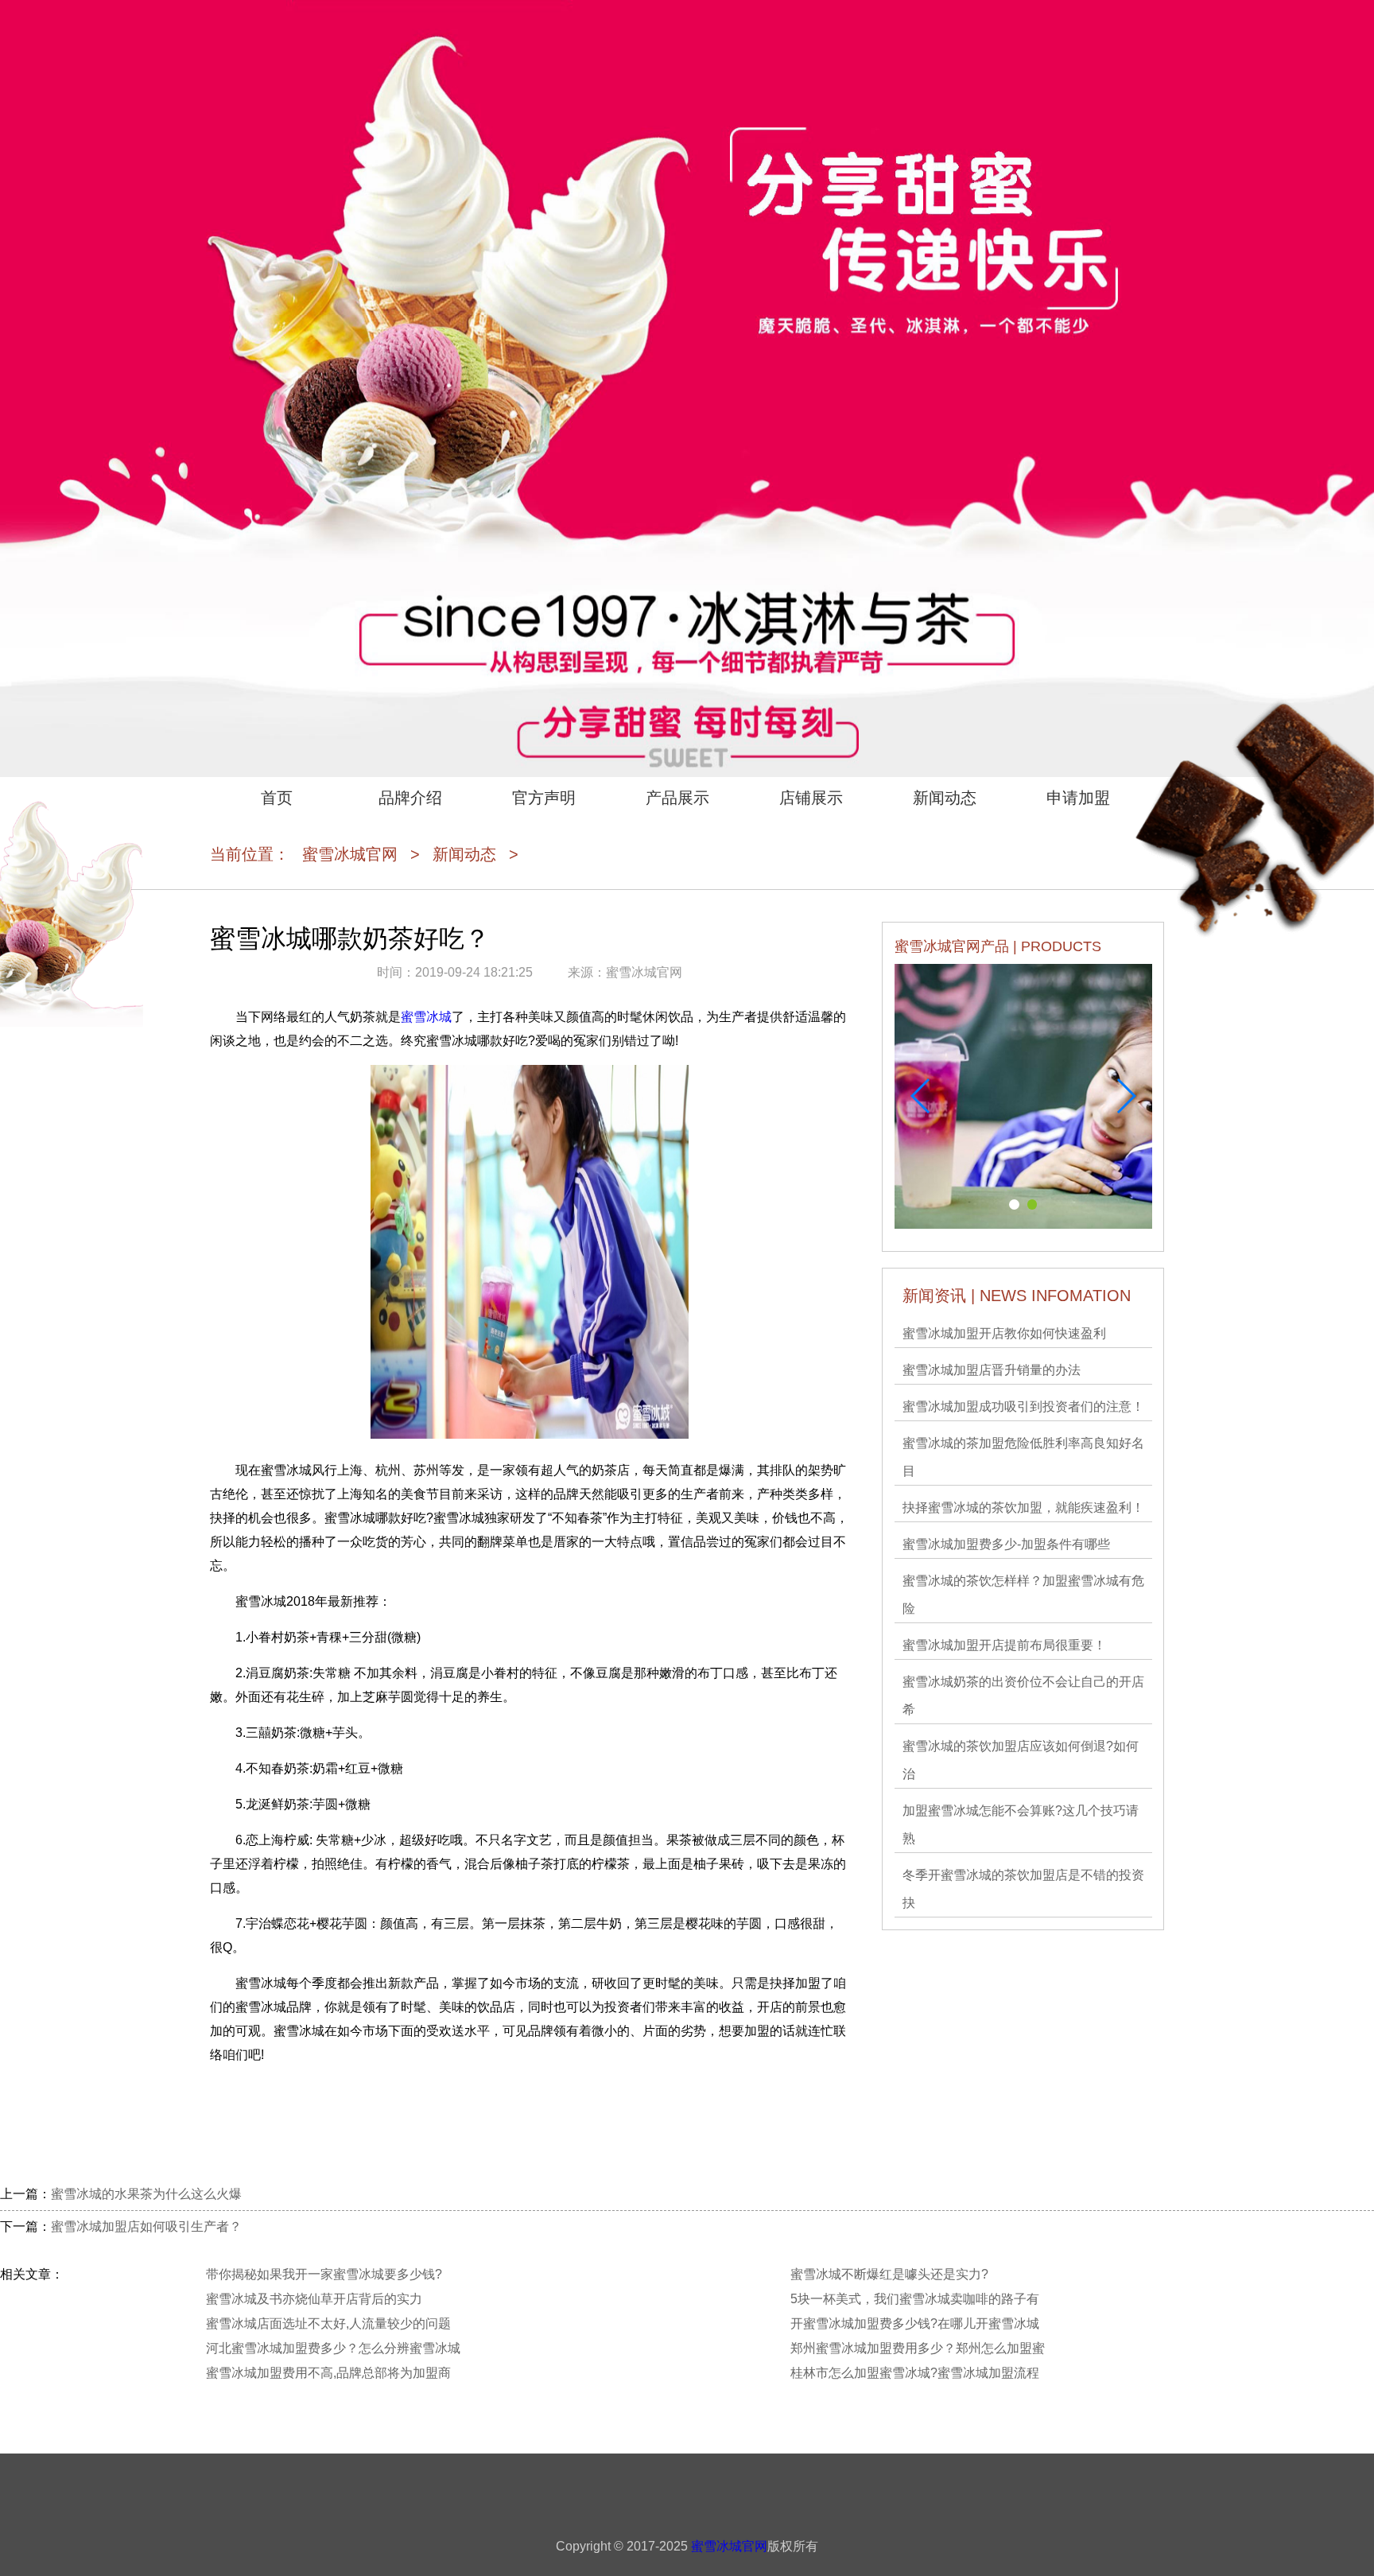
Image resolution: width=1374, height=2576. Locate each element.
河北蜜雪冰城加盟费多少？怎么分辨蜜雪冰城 (333, 2348)
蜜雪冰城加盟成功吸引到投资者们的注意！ (1023, 1407)
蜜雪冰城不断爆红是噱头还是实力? (889, 2274)
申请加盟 (1078, 798)
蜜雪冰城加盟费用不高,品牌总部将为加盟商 (328, 2373)
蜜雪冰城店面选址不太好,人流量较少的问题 (328, 2323)
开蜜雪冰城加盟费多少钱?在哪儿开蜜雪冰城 (915, 2323)
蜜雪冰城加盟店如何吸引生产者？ (146, 2226)
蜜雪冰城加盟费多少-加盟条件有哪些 (1006, 1544)
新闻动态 (945, 798)
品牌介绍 (410, 798)
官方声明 (544, 798)
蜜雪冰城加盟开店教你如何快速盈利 (1004, 1333)
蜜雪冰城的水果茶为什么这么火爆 (146, 2194)
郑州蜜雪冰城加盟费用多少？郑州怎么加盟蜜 (918, 2348)
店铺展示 (811, 798)
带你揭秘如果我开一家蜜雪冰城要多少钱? (324, 2274)
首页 (277, 798)
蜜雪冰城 (426, 1017)
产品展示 (677, 798)
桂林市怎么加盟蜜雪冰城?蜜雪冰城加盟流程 (915, 2373)
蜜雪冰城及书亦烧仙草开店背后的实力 (314, 2299)
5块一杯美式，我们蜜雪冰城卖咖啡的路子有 (915, 2299)
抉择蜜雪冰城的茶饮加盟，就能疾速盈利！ (1023, 1508)
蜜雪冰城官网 (350, 854)
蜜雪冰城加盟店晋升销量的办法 (992, 1370)
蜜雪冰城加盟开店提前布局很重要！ (1004, 1645)
